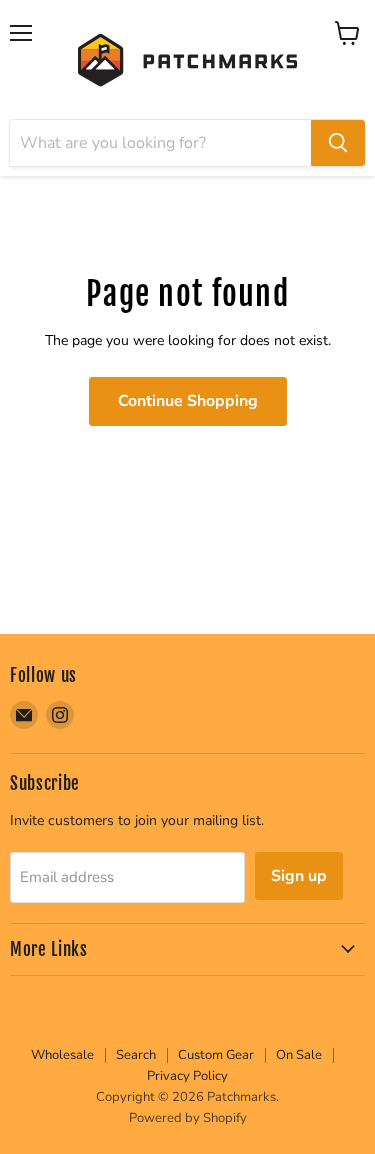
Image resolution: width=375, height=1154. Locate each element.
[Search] (338, 143)
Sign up (299, 876)
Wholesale (62, 1055)
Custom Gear (216, 1055)
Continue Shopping (188, 401)
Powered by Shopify (188, 1118)
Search (136, 1055)
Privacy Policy (187, 1076)
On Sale (299, 1055)
